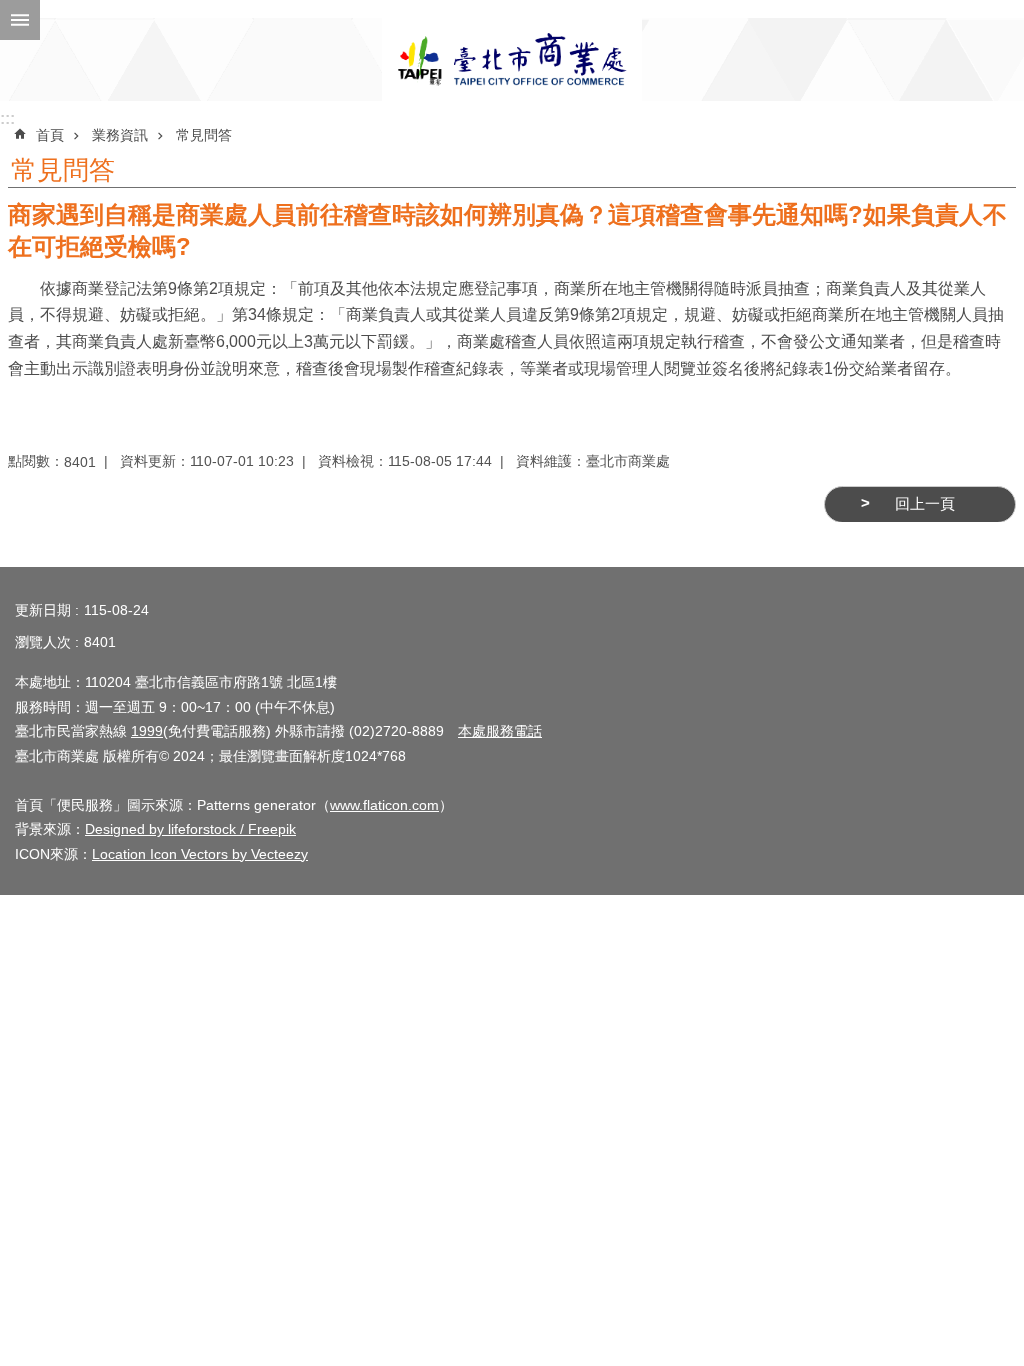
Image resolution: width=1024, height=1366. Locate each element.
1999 (147, 731)
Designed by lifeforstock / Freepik (190, 829)
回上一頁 (925, 504)
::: (7, 118)
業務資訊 (120, 135)
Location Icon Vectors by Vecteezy (200, 854)
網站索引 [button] (20, 20)
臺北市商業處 (512, 59)
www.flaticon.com (384, 805)
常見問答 (204, 135)
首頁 (50, 135)
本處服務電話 (500, 731)
